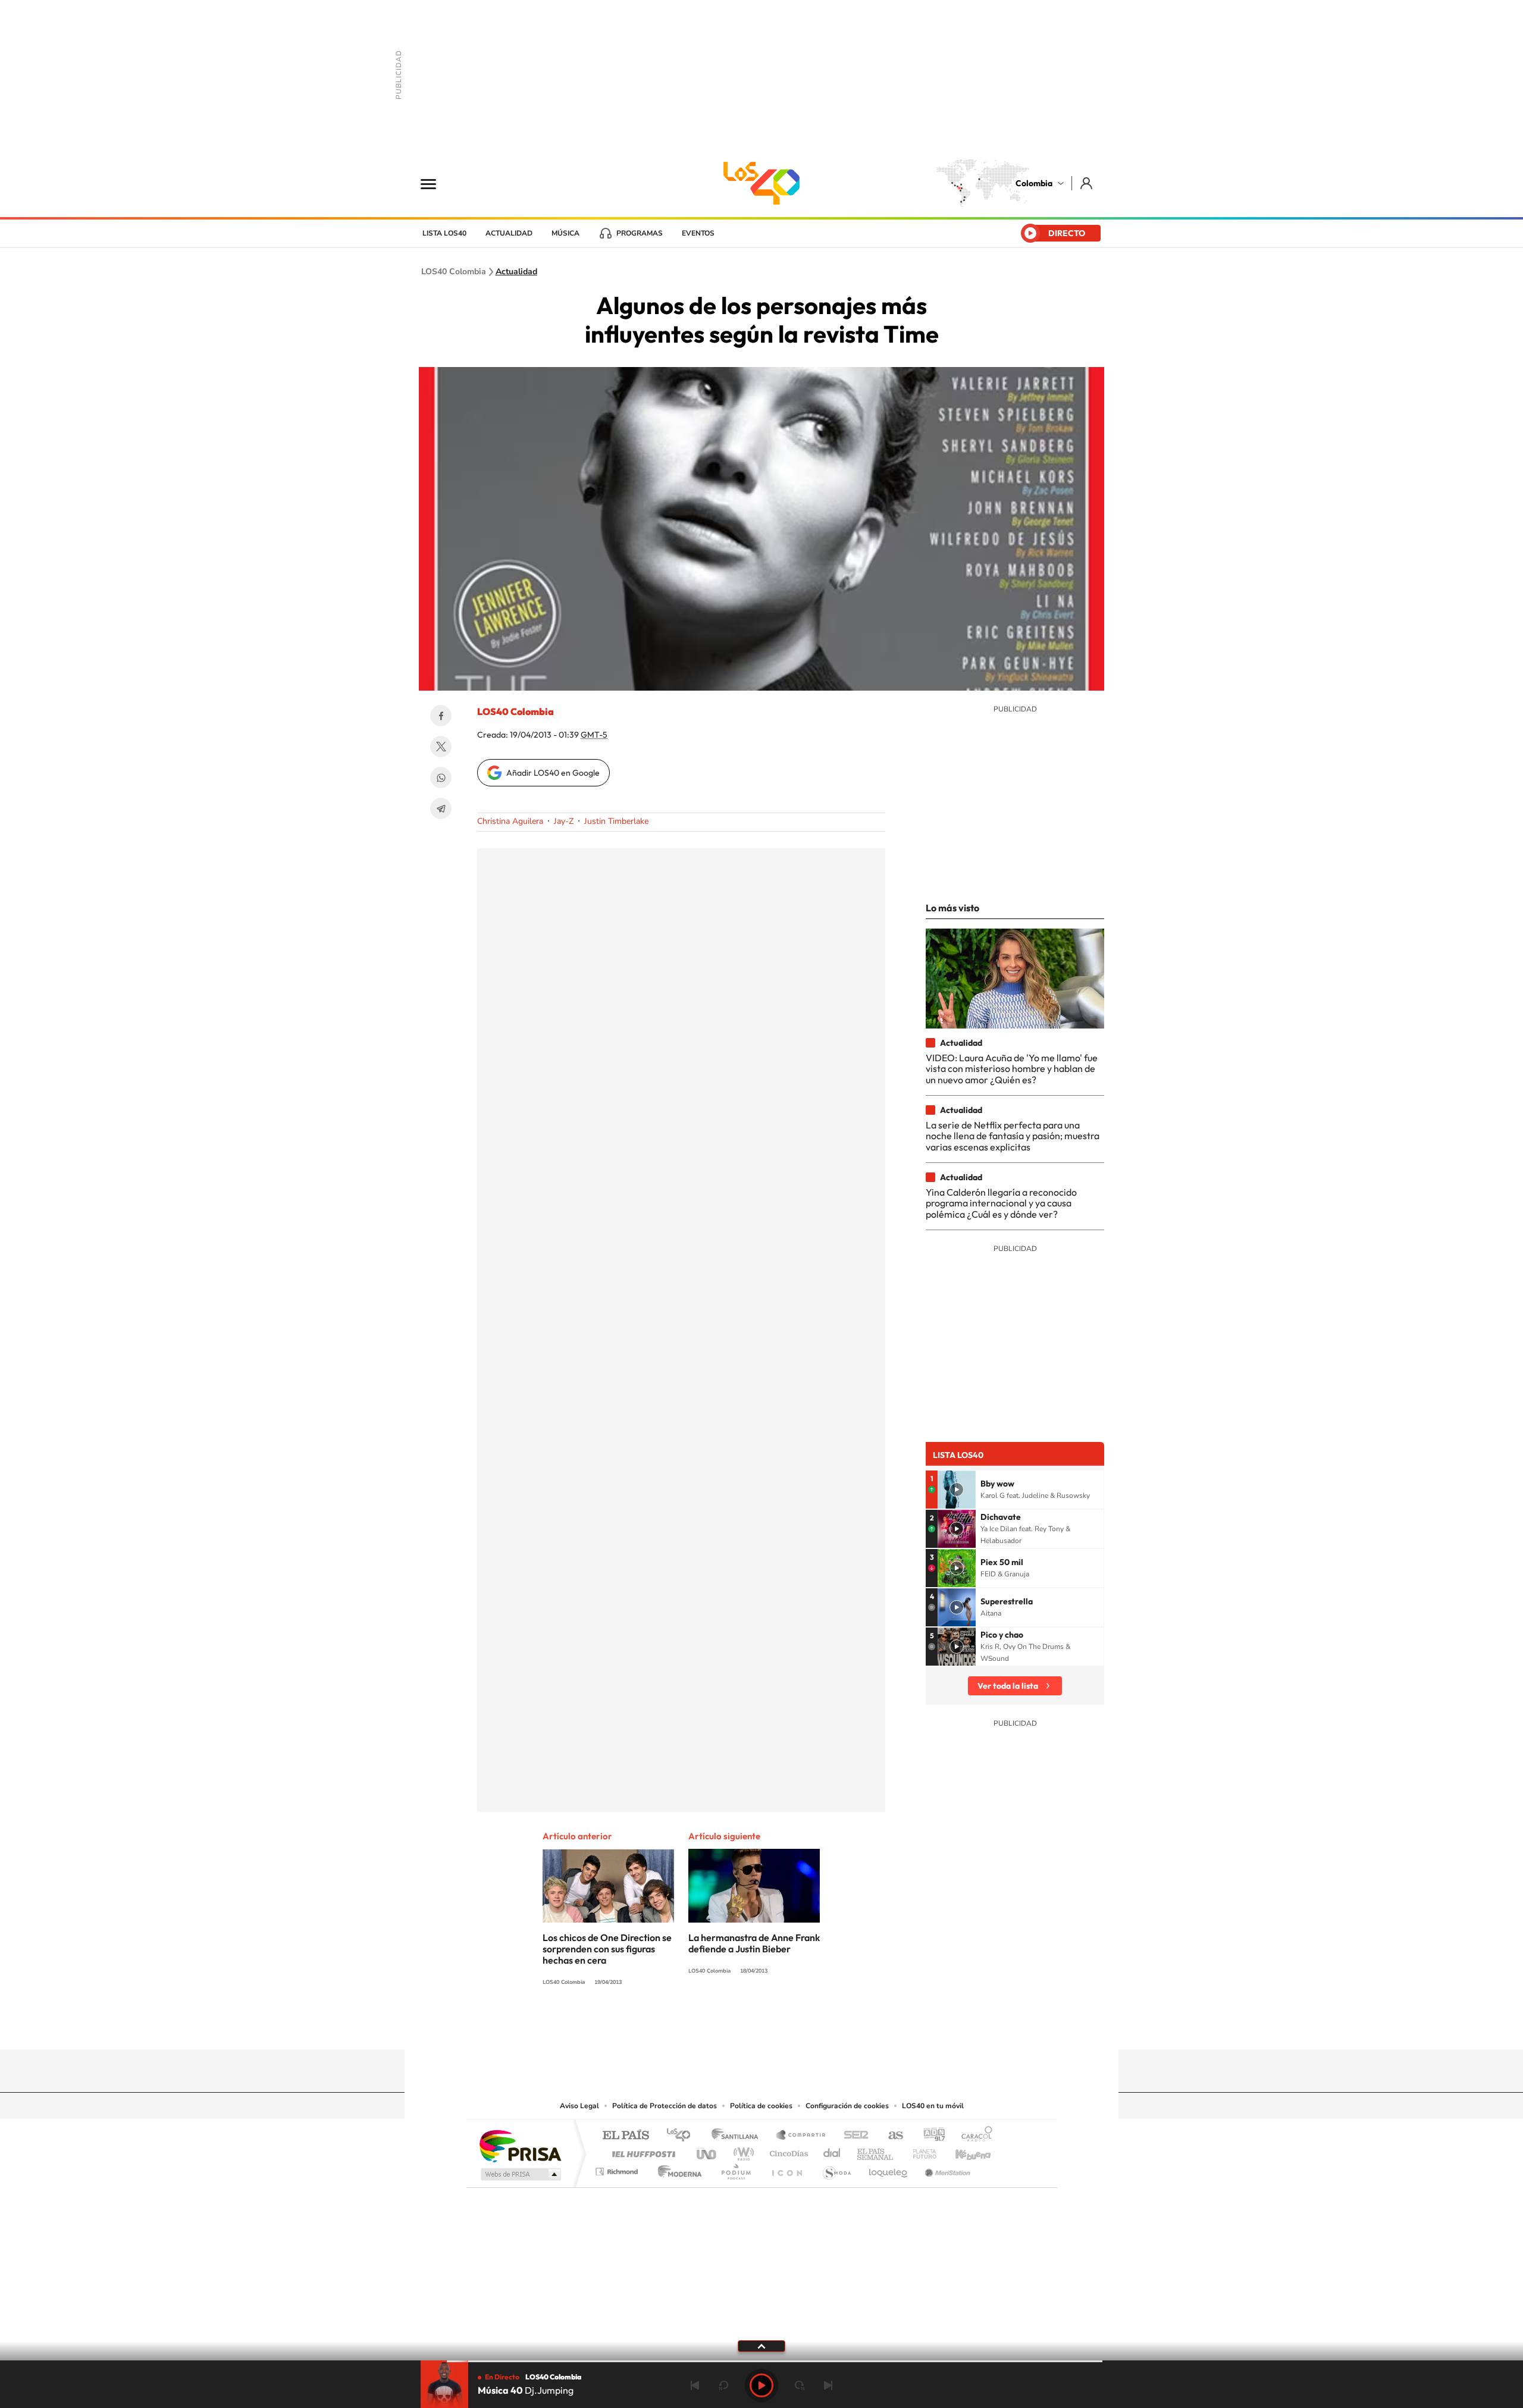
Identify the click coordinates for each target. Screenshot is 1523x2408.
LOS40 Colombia (761, 183)
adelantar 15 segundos (800, 2385)
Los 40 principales (683, 2136)
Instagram (738, 2026)
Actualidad (509, 233)
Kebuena (963, 2151)
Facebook (441, 716)
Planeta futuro (920, 2151)
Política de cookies (761, 2106)
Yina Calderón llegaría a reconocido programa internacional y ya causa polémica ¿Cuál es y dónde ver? (1001, 1203)
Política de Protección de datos (665, 2106)
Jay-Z (564, 821)
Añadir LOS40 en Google (553, 773)
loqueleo (889, 2169)
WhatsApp (441, 777)
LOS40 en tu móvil (933, 2106)
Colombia (1034, 183)
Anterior (695, 2385)
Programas (640, 233)
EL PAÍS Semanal (876, 2151)
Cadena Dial (832, 2151)
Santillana (738, 2136)
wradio (742, 2151)
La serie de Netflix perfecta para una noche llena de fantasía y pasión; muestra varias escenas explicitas (1013, 1136)
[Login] (1087, 183)
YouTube (761, 2026)
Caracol (973, 2136)
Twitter (441, 747)
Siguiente (828, 2385)
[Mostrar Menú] (436, 183)
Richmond (618, 2169)
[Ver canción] (957, 1490)
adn (930, 2136)
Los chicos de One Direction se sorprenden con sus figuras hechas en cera (607, 1949)
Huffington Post (641, 2151)
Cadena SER (853, 2136)
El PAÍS (626, 2136)
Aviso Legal (579, 2106)
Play (761, 2385)
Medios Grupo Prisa (520, 2174)
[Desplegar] (761, 2346)
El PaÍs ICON (786, 2169)
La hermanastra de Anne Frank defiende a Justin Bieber (754, 1943)
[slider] (761, 2361)
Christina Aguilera (510, 821)
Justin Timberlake (616, 821)
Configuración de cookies (847, 2106)
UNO (707, 2151)
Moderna (677, 2169)
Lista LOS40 (444, 233)
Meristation (946, 2169)
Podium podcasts (735, 2169)
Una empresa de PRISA (520, 2145)
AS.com (890, 2136)
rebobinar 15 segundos (723, 2385)
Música (565, 233)
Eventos (698, 233)
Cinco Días (787, 2151)
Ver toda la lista (1008, 1686)
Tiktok (714, 2026)
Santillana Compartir (801, 2136)
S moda (836, 2169)
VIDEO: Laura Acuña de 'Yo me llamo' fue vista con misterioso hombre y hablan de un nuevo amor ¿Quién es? (1012, 1069)
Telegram (441, 808)
